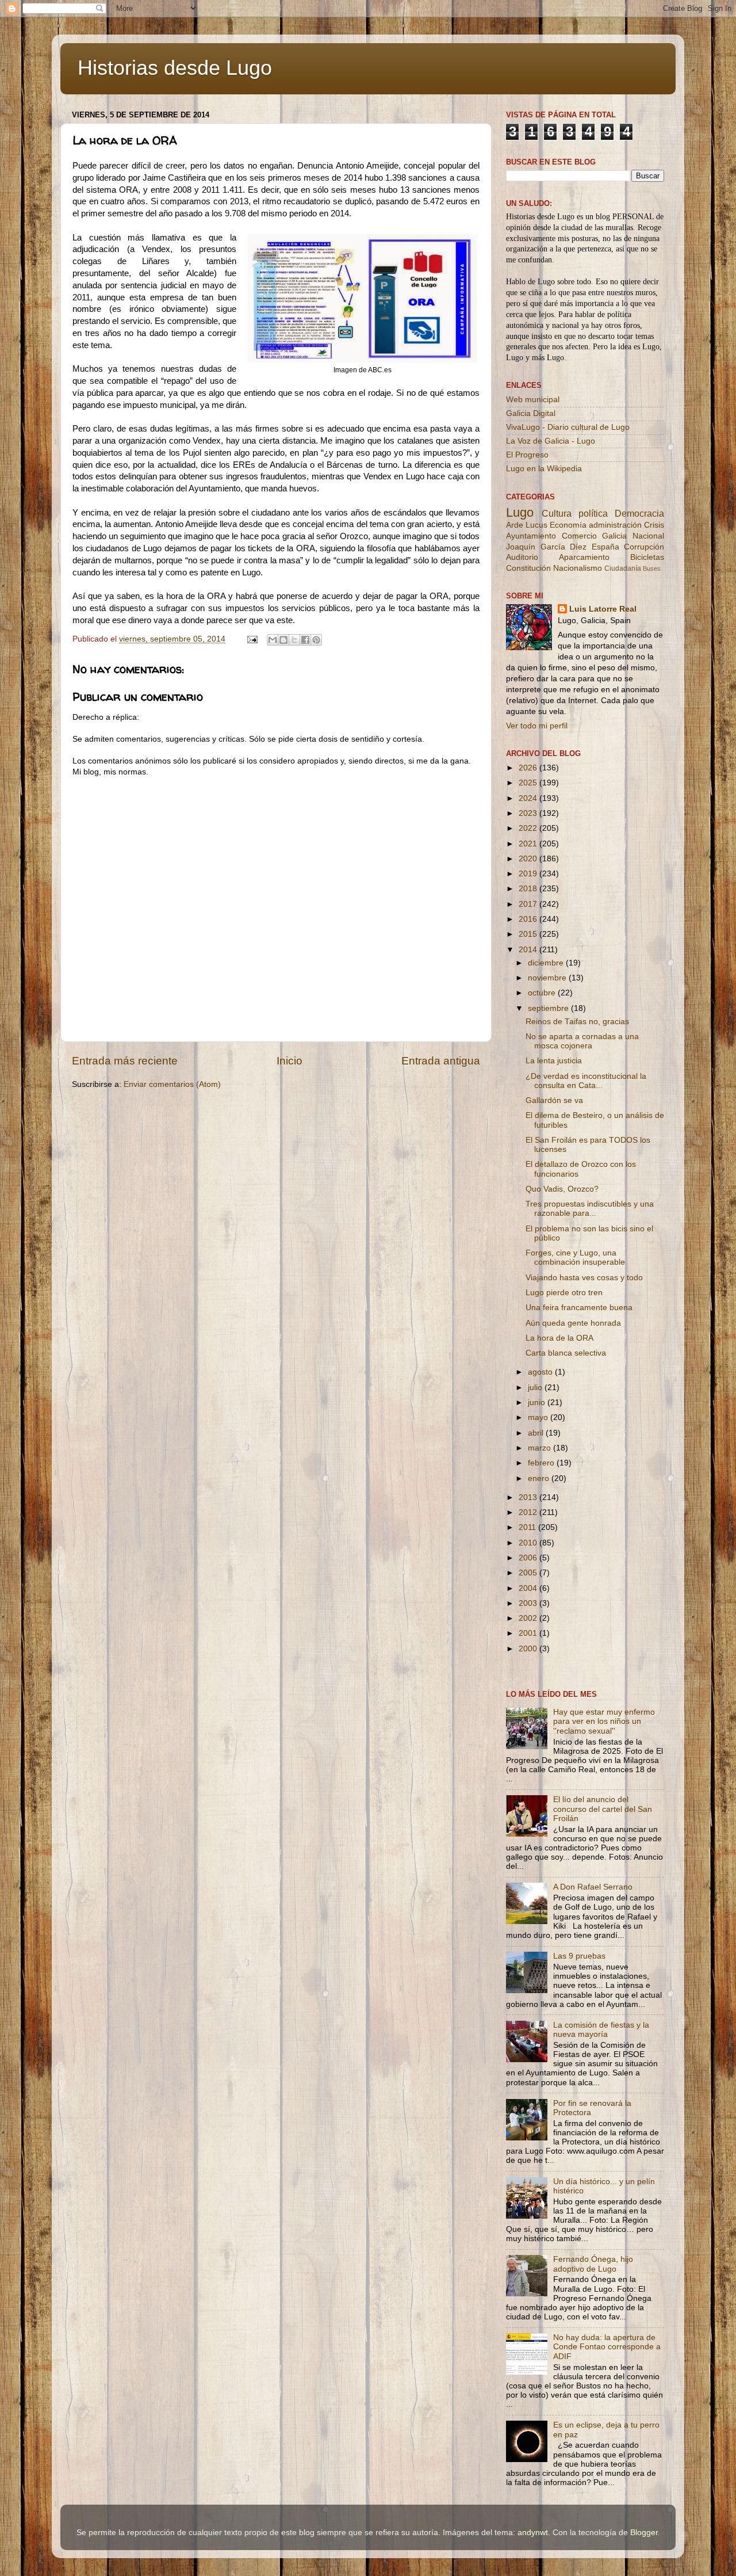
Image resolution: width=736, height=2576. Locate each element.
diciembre (547, 963)
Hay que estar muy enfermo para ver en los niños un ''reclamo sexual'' (604, 1721)
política (593, 513)
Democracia (639, 513)
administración (615, 525)
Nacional (648, 536)
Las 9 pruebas (579, 1956)
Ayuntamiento (531, 536)
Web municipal (533, 400)
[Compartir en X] (294, 640)
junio (538, 1403)
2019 (529, 874)
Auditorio (522, 557)
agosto (541, 1372)
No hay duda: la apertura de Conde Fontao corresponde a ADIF (607, 2347)
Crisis (654, 525)
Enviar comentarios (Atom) (172, 1084)
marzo (540, 1448)
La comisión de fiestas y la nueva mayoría (601, 2030)
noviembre (548, 978)
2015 (529, 934)
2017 (529, 904)
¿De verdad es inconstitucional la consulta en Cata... (586, 1081)
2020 (529, 859)
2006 (529, 1558)
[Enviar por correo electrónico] (273, 640)
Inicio (290, 1061)
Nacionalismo (578, 568)
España (605, 547)
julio (536, 1388)
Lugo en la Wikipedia (544, 469)
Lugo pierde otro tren (564, 1293)
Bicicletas (647, 557)
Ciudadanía (623, 568)
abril (537, 1433)
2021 (529, 844)
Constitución (528, 568)
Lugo (520, 512)
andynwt (533, 2533)
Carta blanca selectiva (566, 1353)
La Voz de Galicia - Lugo (551, 441)
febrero (542, 1463)
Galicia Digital (531, 413)
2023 (529, 813)
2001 (529, 1633)
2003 (529, 1603)
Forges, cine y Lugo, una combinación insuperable (575, 1258)
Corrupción (644, 547)
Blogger (644, 2533)
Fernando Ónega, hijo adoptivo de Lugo (593, 2264)
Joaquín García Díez (546, 547)
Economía (568, 525)
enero (540, 1478)
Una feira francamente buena (579, 1308)
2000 (529, 1649)
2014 (529, 950)
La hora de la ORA (559, 1338)
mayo (539, 1417)
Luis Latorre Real (603, 609)
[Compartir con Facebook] (305, 640)
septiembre (549, 1008)
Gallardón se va (554, 1100)
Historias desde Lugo (175, 68)
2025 (529, 783)
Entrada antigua (441, 1061)
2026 (529, 768)
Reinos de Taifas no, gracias (577, 1022)
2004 (529, 1588)
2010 (529, 1543)
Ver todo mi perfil (537, 726)
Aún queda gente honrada (573, 1323)
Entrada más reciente (125, 1061)
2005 (529, 1573)
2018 (529, 889)
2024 (529, 798)
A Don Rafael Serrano (593, 1887)
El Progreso (527, 455)
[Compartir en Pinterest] (316, 640)
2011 (528, 1527)
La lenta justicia (554, 1061)
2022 (529, 828)
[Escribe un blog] (283, 640)
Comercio (579, 536)
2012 (529, 1512)
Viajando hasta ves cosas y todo (584, 1278)
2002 (529, 1618)
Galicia (614, 536)
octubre (543, 993)
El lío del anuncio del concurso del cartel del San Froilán (603, 1809)
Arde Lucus (527, 525)
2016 (529, 919)
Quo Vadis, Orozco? (562, 1189)
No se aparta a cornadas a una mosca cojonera (582, 1041)
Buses (652, 568)
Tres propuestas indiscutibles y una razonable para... (590, 1209)
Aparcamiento (584, 557)
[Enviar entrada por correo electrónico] (252, 639)
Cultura (557, 513)
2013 (529, 1497)
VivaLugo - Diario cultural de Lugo (568, 427)
